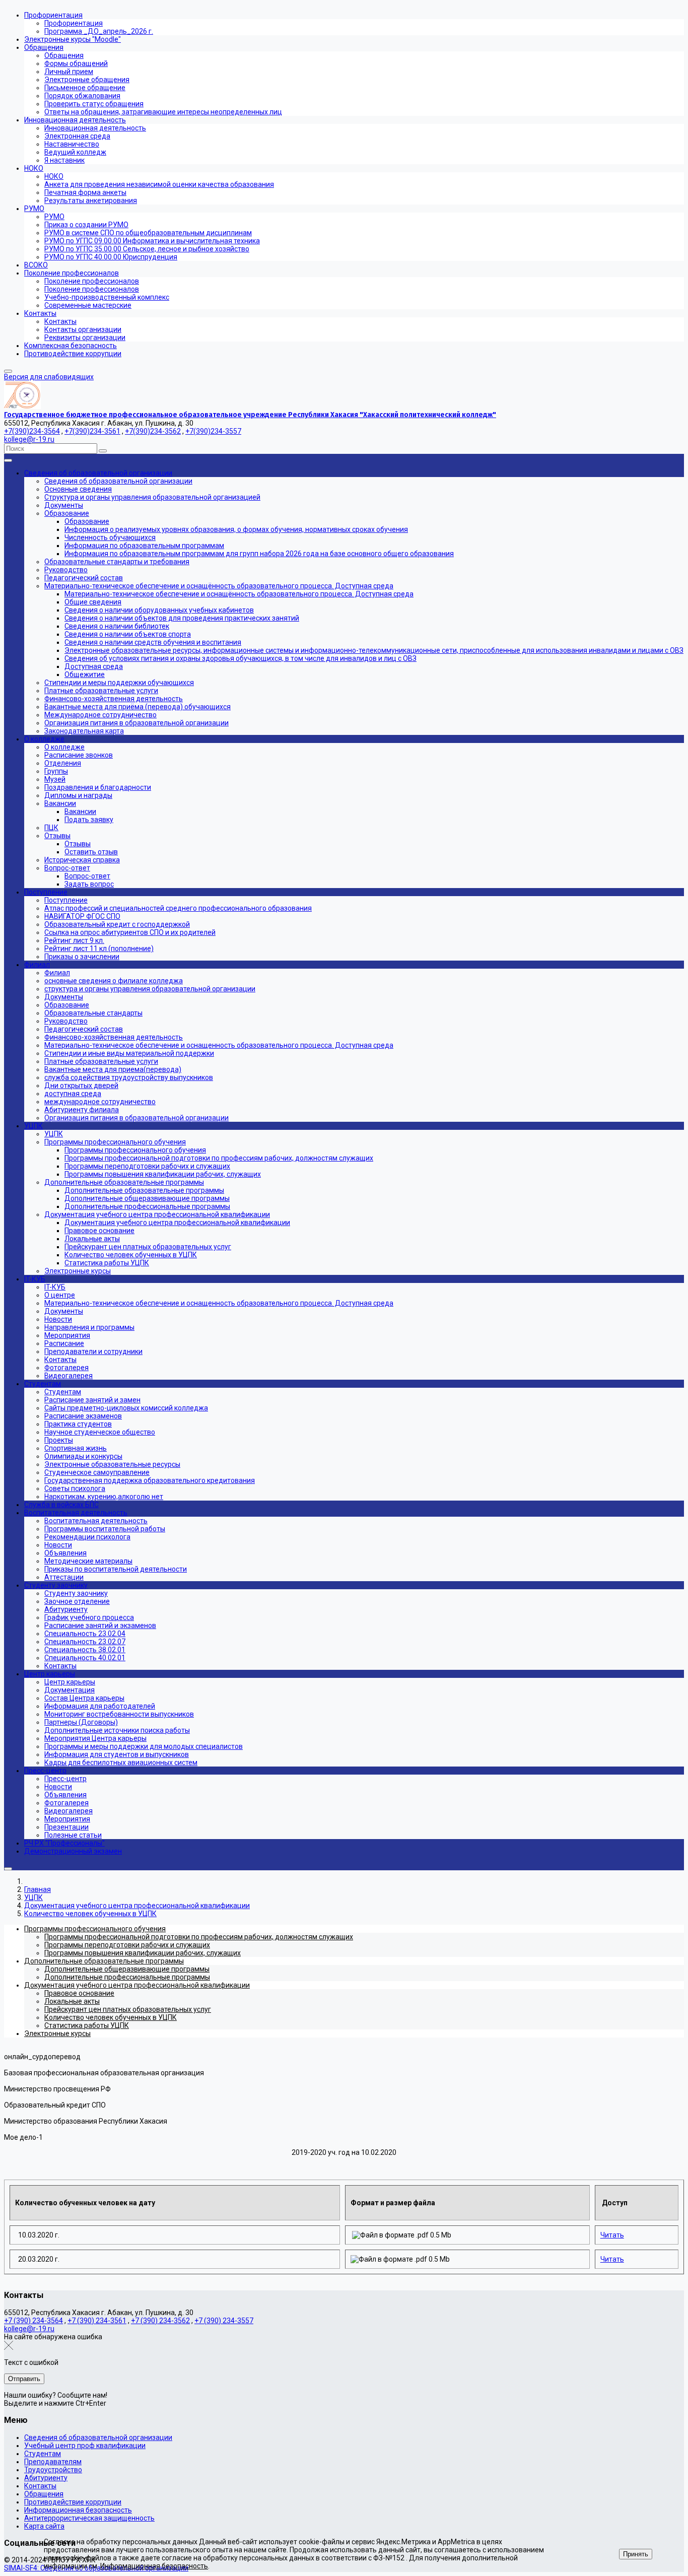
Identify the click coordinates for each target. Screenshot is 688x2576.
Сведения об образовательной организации (98, 2437)
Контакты (40, 2486)
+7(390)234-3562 (153, 431)
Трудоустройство (53, 2470)
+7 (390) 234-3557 (224, 2321)
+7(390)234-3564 (32, 431)
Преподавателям (53, 2462)
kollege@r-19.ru (29, 439)
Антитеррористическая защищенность (89, 2518)
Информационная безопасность (78, 2510)
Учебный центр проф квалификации (85, 2446)
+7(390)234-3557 (213, 431)
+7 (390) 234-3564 (33, 2321)
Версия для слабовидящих (49, 377)
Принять (636, 2554)
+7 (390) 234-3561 (97, 2321)
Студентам (43, 2454)
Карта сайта (44, 2526)
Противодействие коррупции (73, 2502)
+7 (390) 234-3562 (160, 2321)
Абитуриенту (46, 2478)
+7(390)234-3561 (92, 431)
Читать (612, 2235)
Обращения (44, 2494)
